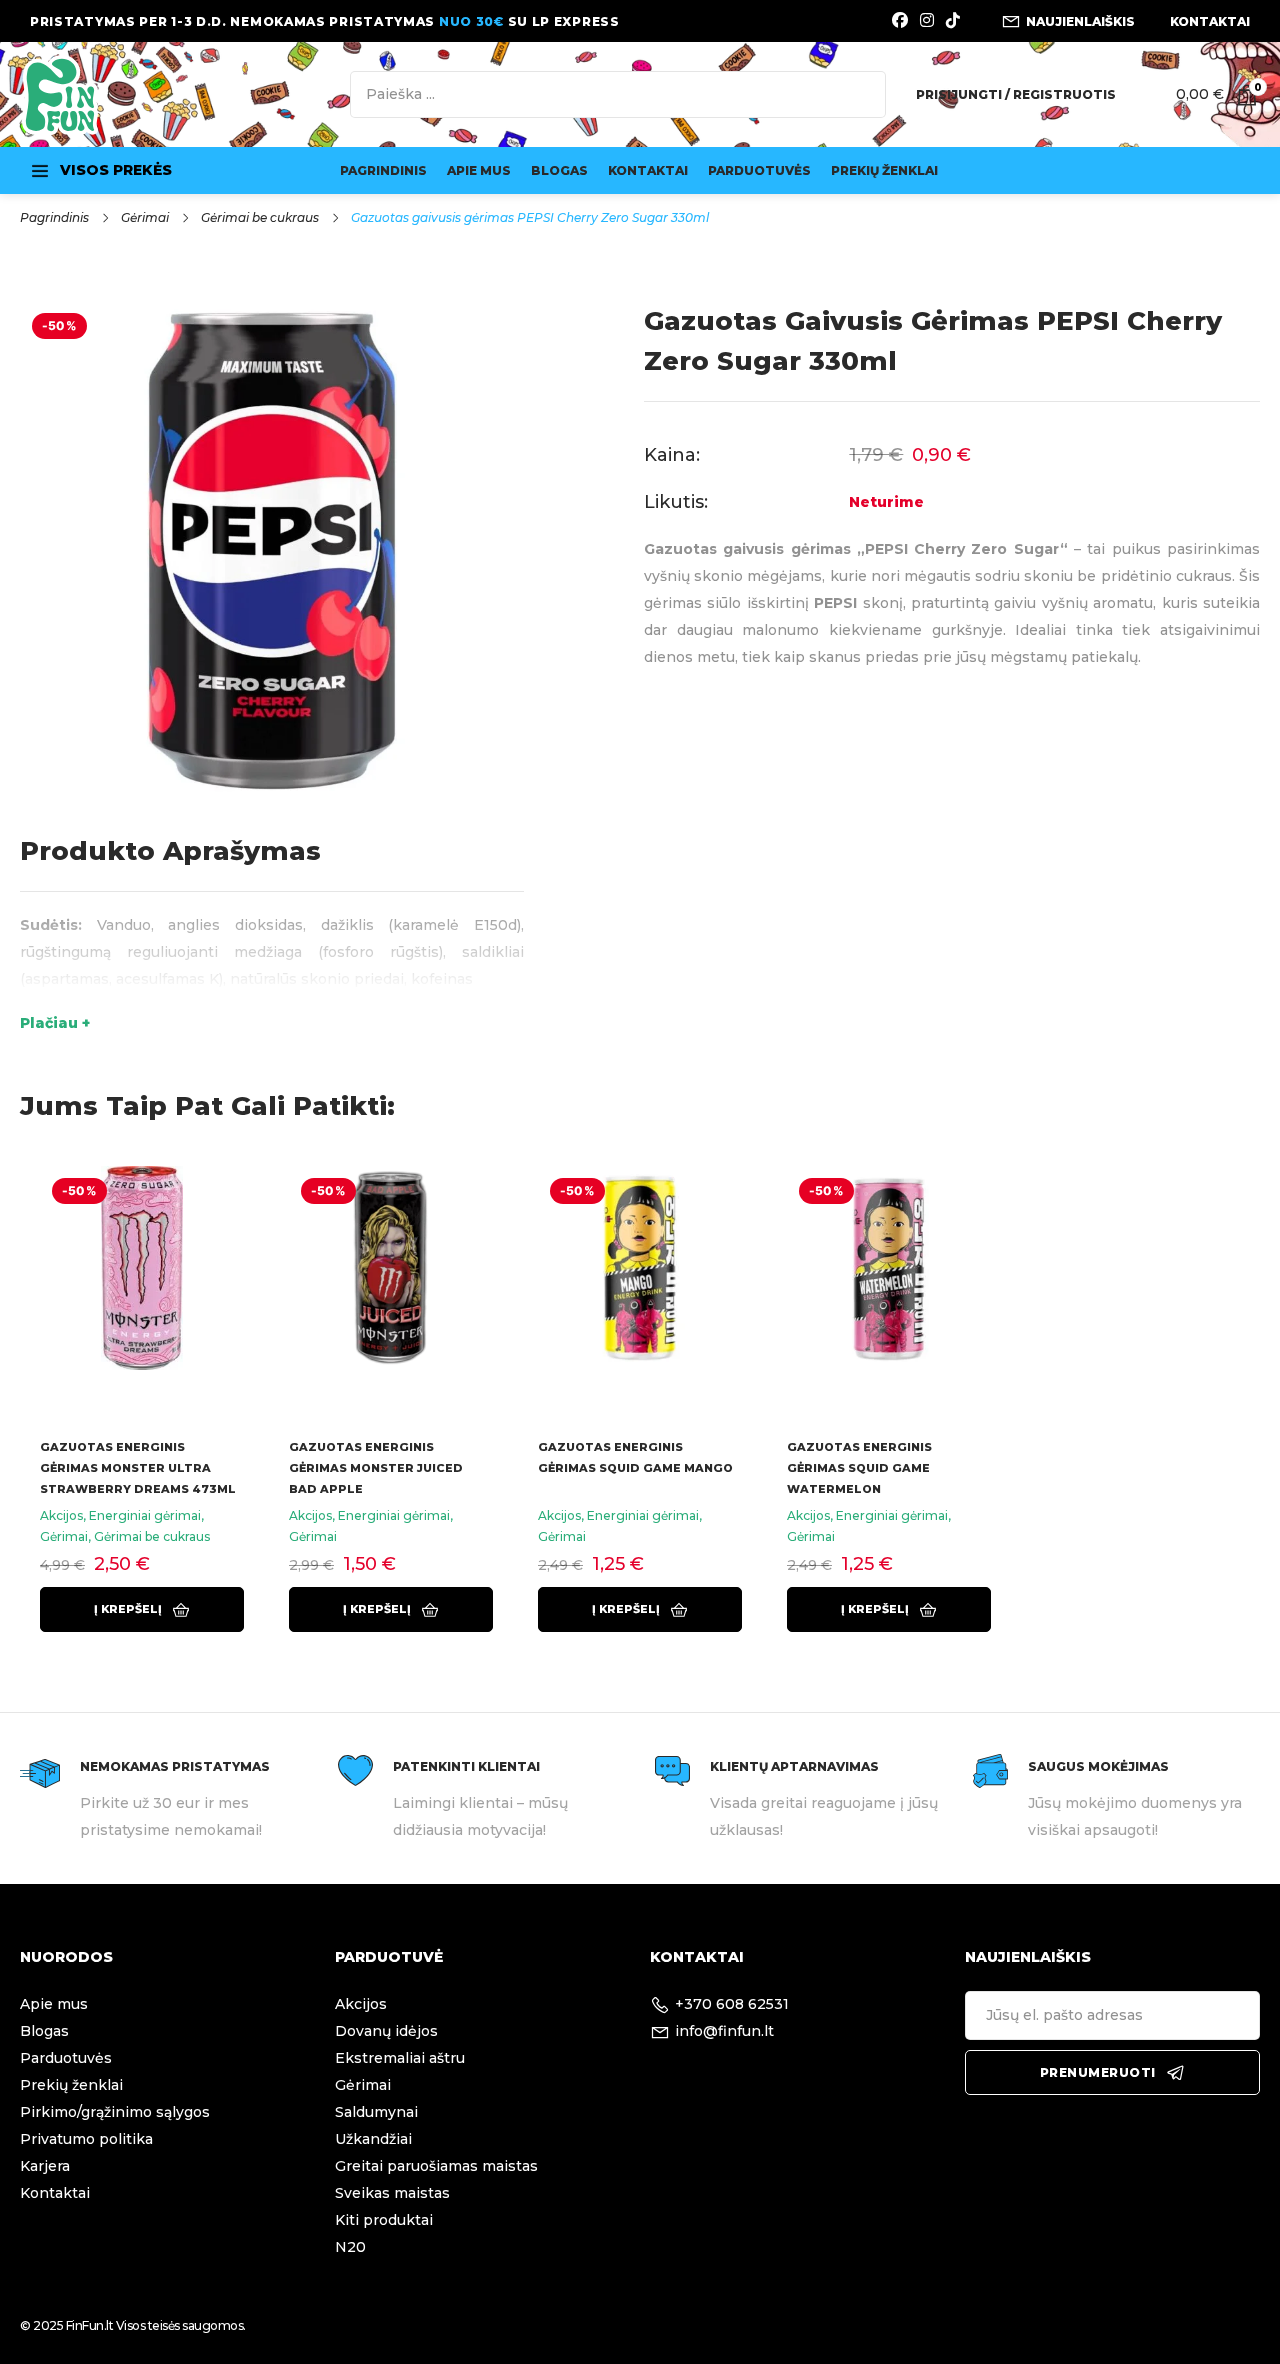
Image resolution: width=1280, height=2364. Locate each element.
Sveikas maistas (392, 2193)
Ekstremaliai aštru (400, 2058)
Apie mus (479, 170)
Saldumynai (376, 2112)
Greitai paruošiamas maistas (436, 2166)
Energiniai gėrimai (145, 1515)
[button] (142, 1609)
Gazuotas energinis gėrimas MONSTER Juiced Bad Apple (376, 1468)
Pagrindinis (383, 170)
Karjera (45, 2166)
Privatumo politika (86, 2139)
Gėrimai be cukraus (260, 217)
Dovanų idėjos (386, 2031)
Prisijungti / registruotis (1016, 94)
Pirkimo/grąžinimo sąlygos (115, 2112)
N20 (350, 2247)
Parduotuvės (759, 170)
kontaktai (1210, 21)
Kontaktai (648, 170)
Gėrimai (145, 217)
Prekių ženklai (884, 170)
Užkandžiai (373, 2139)
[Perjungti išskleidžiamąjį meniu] (40, 171)
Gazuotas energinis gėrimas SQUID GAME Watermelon (859, 1468)
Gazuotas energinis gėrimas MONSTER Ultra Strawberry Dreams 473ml (138, 1468)
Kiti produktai (384, 2220)
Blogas (559, 170)
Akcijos (61, 1515)
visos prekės (116, 170)
